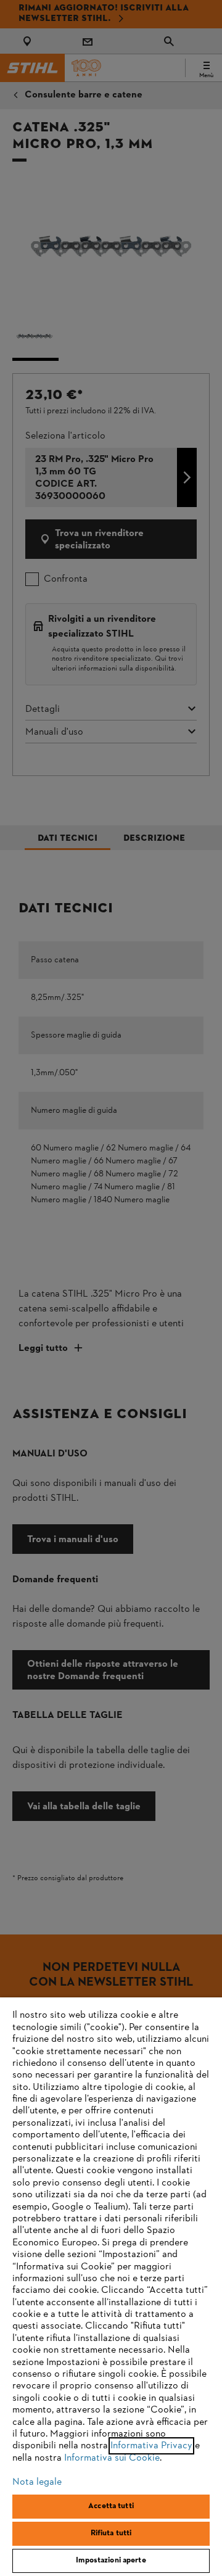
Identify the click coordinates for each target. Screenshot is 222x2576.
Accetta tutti (111, 2506)
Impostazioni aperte (111, 2561)
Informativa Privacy (151, 2446)
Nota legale (37, 2482)
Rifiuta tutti (111, 2533)
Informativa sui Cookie (112, 2458)
